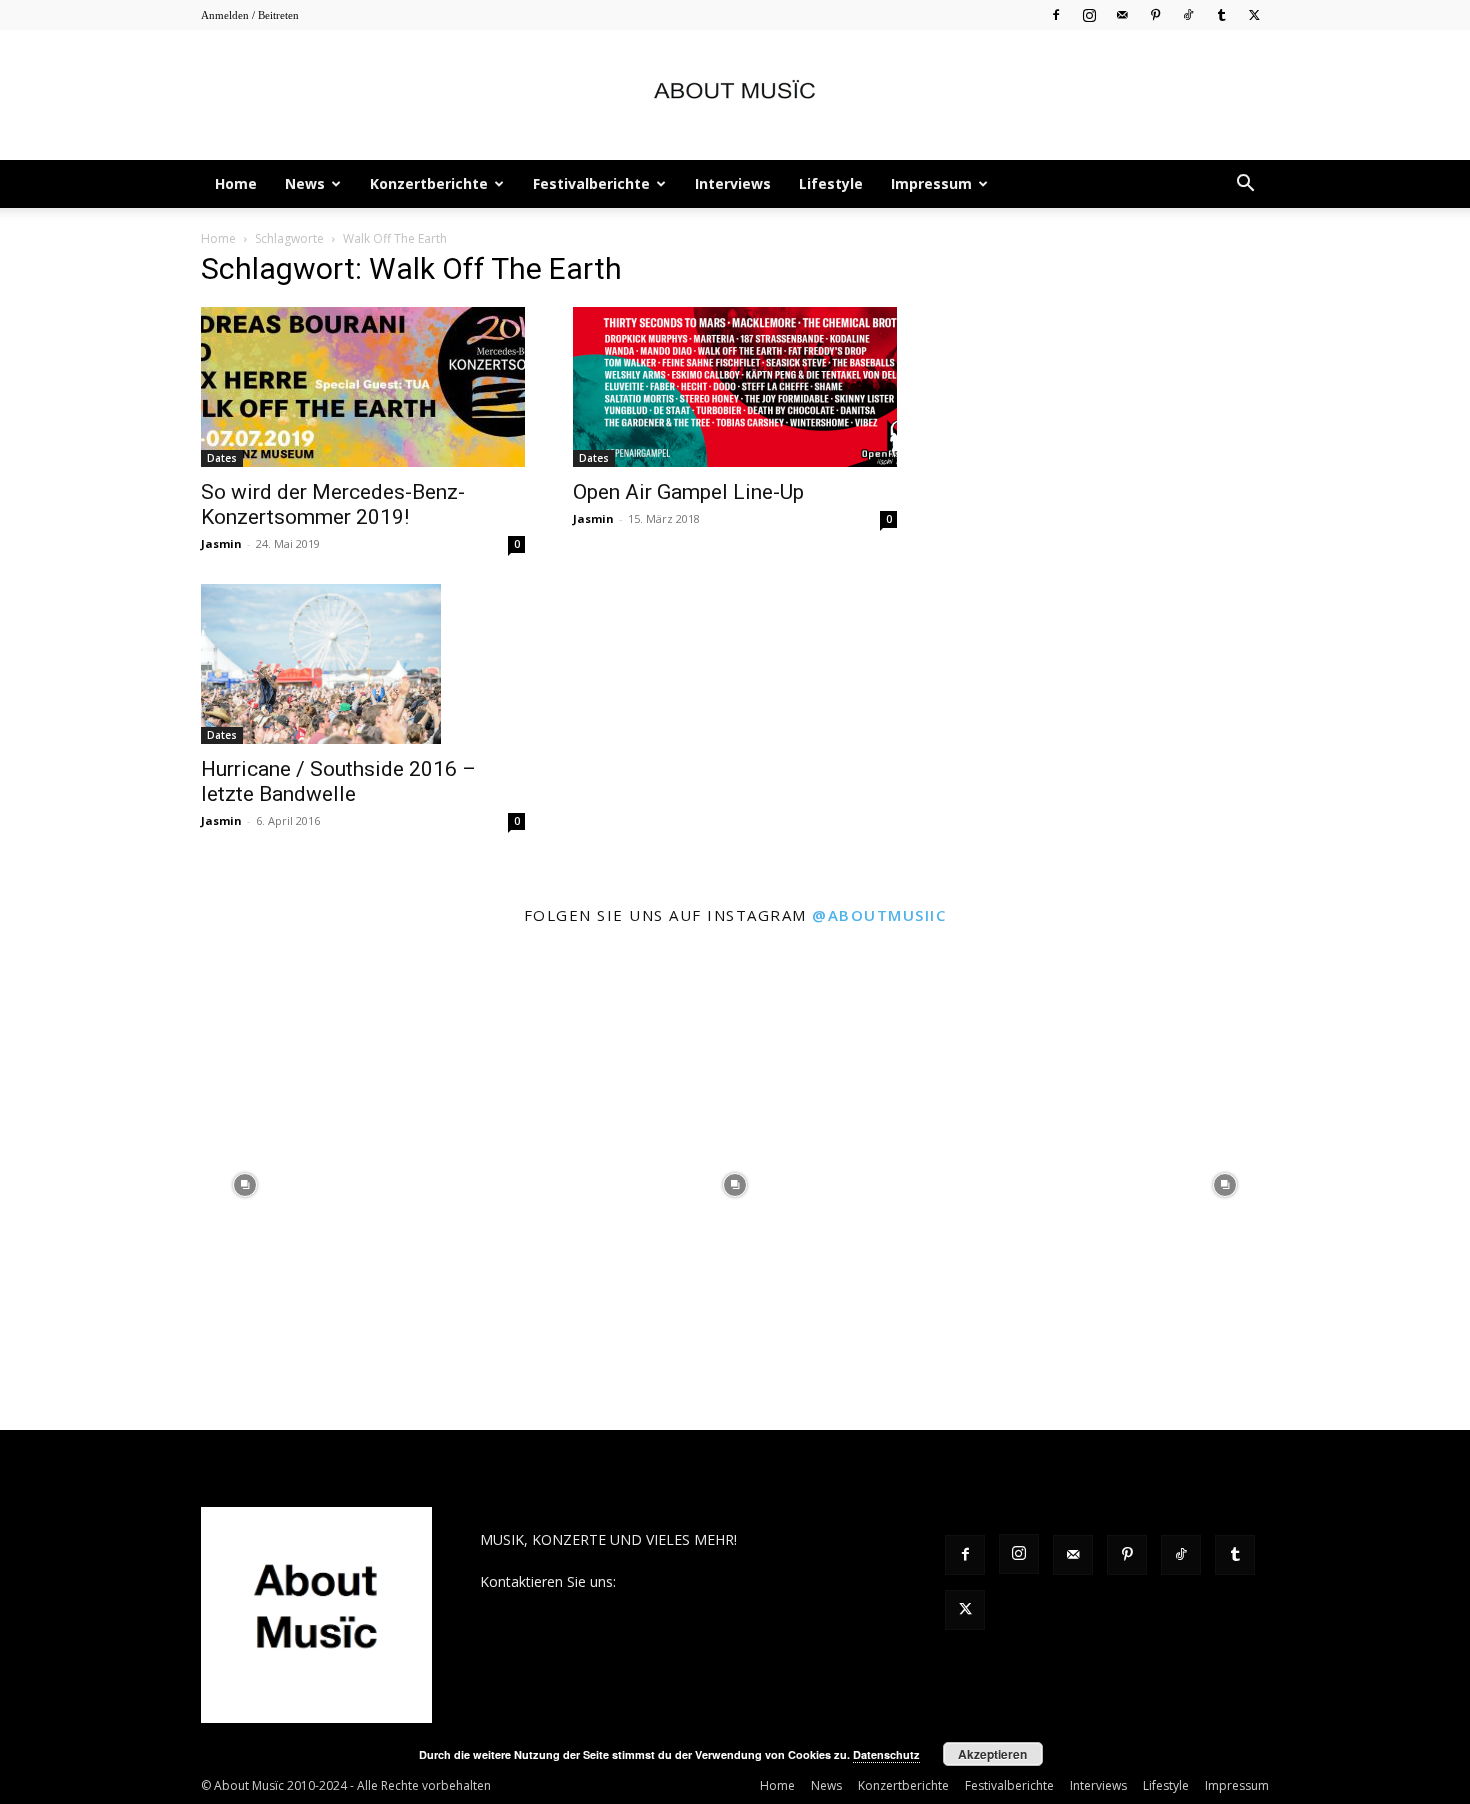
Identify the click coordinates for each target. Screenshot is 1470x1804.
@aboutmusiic (879, 915)
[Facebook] (1056, 14)
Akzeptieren (992, 1754)
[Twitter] (1254, 14)
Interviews (733, 183)
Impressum (931, 183)
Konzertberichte (429, 183)
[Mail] (1122, 14)
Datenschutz (886, 1754)
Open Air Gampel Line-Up (688, 492)
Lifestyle (831, 183)
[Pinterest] (1155, 14)
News (305, 183)
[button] (1245, 185)
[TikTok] (1188, 14)
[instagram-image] (245, 1185)
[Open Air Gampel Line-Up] (735, 387)
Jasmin (221, 543)
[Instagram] (1089, 14)
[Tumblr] (1221, 14)
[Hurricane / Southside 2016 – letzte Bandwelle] (363, 664)
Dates (222, 458)
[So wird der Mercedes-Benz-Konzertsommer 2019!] (363, 387)
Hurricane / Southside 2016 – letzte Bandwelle (338, 781)
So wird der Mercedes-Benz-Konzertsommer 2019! (333, 504)
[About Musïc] (735, 96)
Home (236, 183)
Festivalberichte (591, 183)
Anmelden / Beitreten (250, 15)
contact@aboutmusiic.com (706, 1581)
